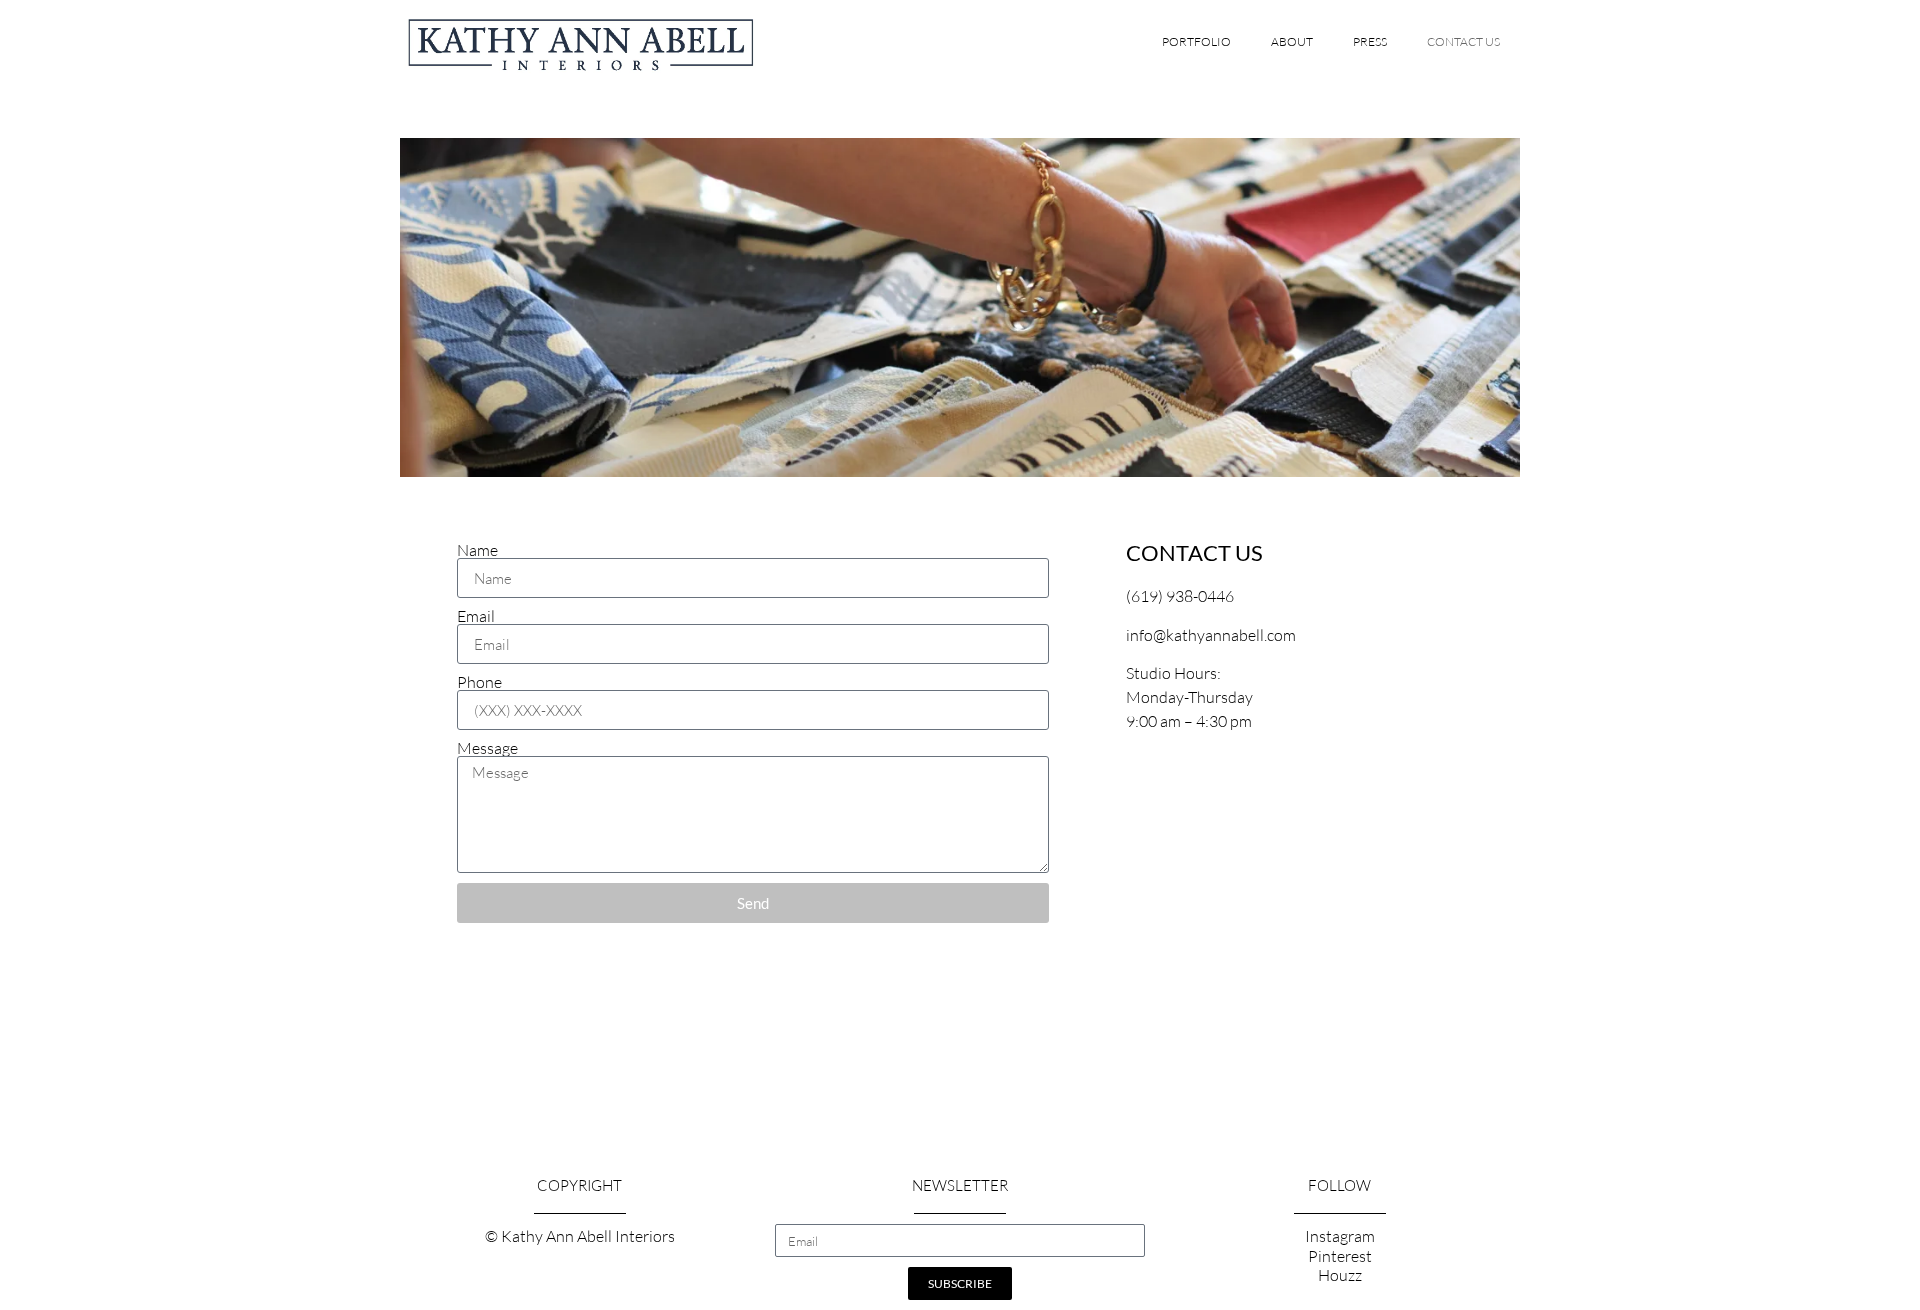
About (1292, 41)
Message (487, 748)
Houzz (1340, 1275)
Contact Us (1463, 41)
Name (477, 550)
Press (1370, 41)
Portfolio (1196, 41)
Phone (479, 682)
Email (476, 616)
